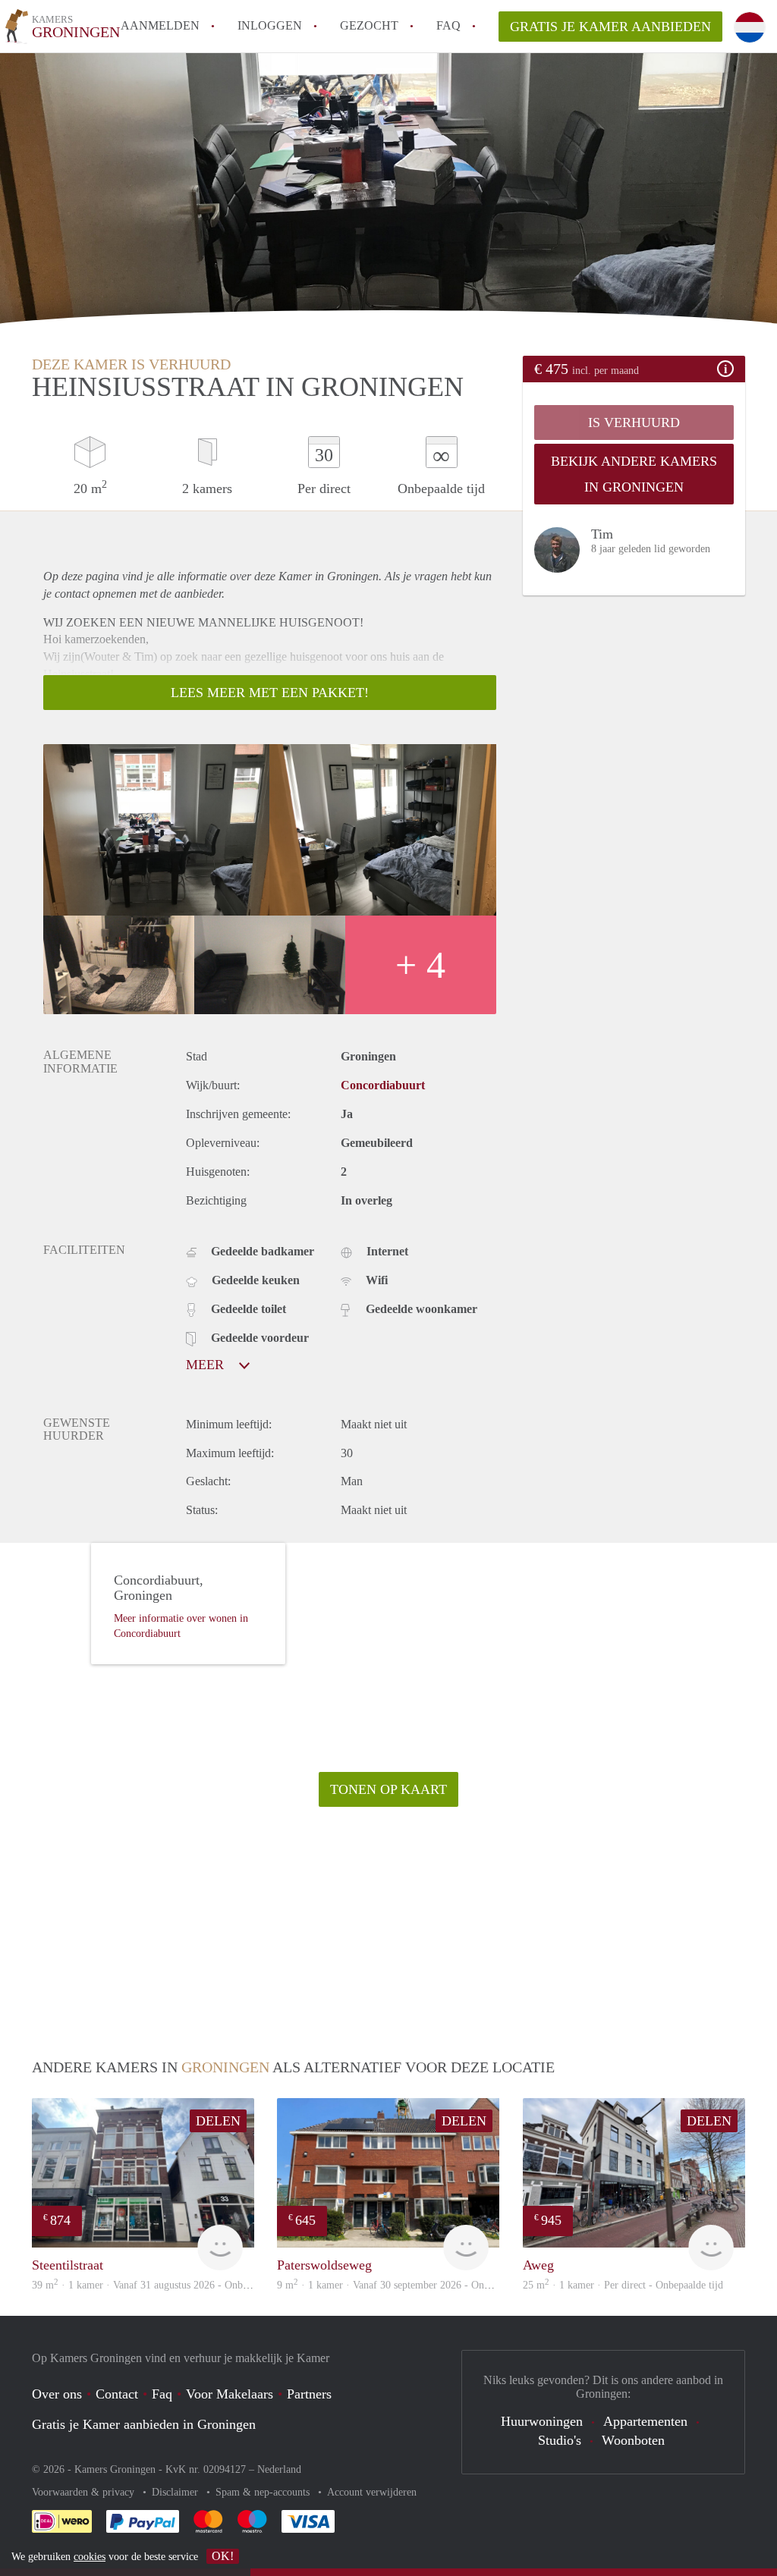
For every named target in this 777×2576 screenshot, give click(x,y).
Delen (218, 2121)
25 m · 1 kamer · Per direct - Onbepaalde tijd (623, 2285)
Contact (117, 2394)
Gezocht (369, 25)
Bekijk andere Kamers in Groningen (634, 474)
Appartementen (645, 2421)
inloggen (270, 25)
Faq (162, 2394)
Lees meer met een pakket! (270, 693)
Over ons (57, 2394)
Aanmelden (160, 25)
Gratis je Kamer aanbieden (610, 27)
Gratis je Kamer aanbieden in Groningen (144, 2424)
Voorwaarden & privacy (85, 2492)
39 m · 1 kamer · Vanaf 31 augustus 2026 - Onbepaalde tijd (162, 2285)
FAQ (448, 25)
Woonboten (633, 2440)
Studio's (560, 2440)
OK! (223, 2556)
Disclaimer (176, 2492)
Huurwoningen (542, 2421)
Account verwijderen (372, 2492)
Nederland (279, 2469)
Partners (309, 2394)
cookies (90, 2557)
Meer (207, 1365)
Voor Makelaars (230, 2394)
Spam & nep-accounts (264, 2492)
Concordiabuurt (383, 1085)
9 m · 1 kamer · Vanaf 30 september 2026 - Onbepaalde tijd (408, 2285)
